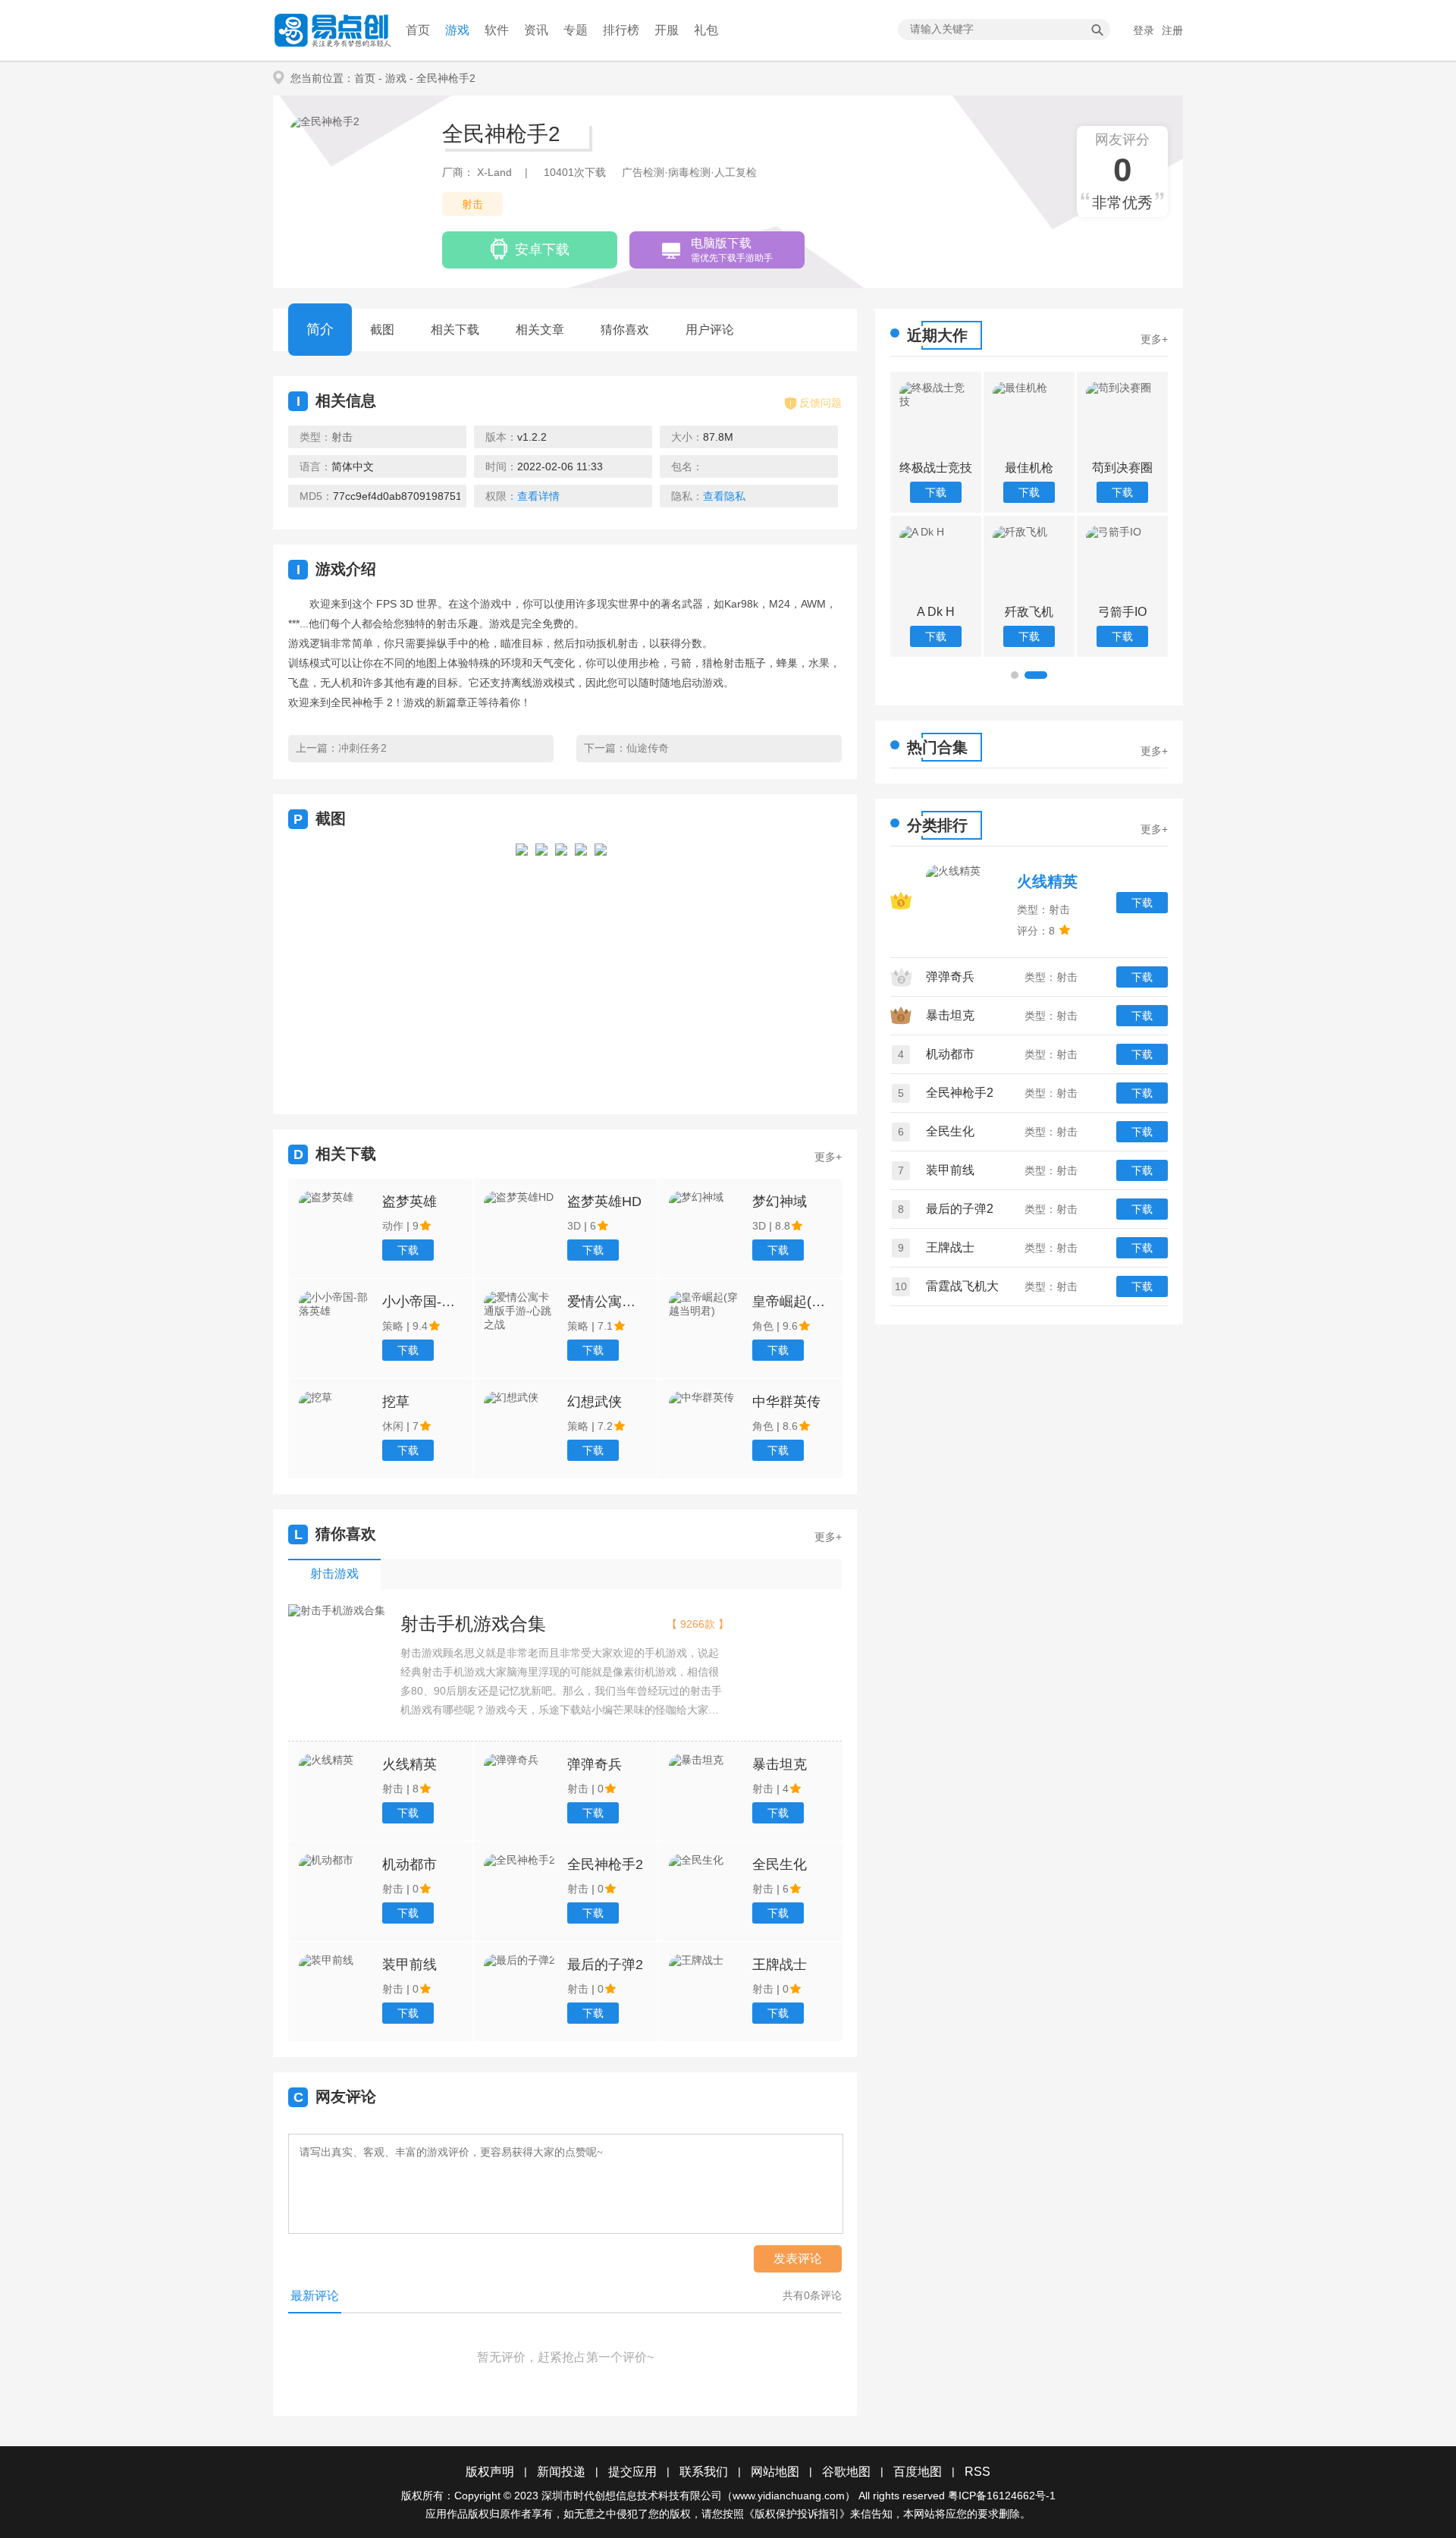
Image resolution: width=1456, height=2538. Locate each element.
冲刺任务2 (362, 748)
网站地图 (775, 2472)
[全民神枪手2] (522, 965)
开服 (667, 30)
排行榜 (621, 30)
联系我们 (704, 2472)
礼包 (706, 30)
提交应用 (632, 2472)
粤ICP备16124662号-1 (1002, 2496)
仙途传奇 (648, 748)
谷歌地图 (846, 2472)
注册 (1172, 30)
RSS (977, 2472)
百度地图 (918, 2472)
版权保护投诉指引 (797, 2514)
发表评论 (798, 2258)
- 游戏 (392, 78)
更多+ (828, 1157)
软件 (497, 30)
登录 (1144, 30)
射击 (472, 204)
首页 (418, 30)
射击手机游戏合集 (473, 1624)
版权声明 (490, 2472)
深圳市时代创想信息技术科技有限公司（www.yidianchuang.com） (698, 2496)
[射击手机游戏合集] (337, 1611)
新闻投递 (561, 2472)
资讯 (536, 30)
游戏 (457, 30)
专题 (576, 30)
